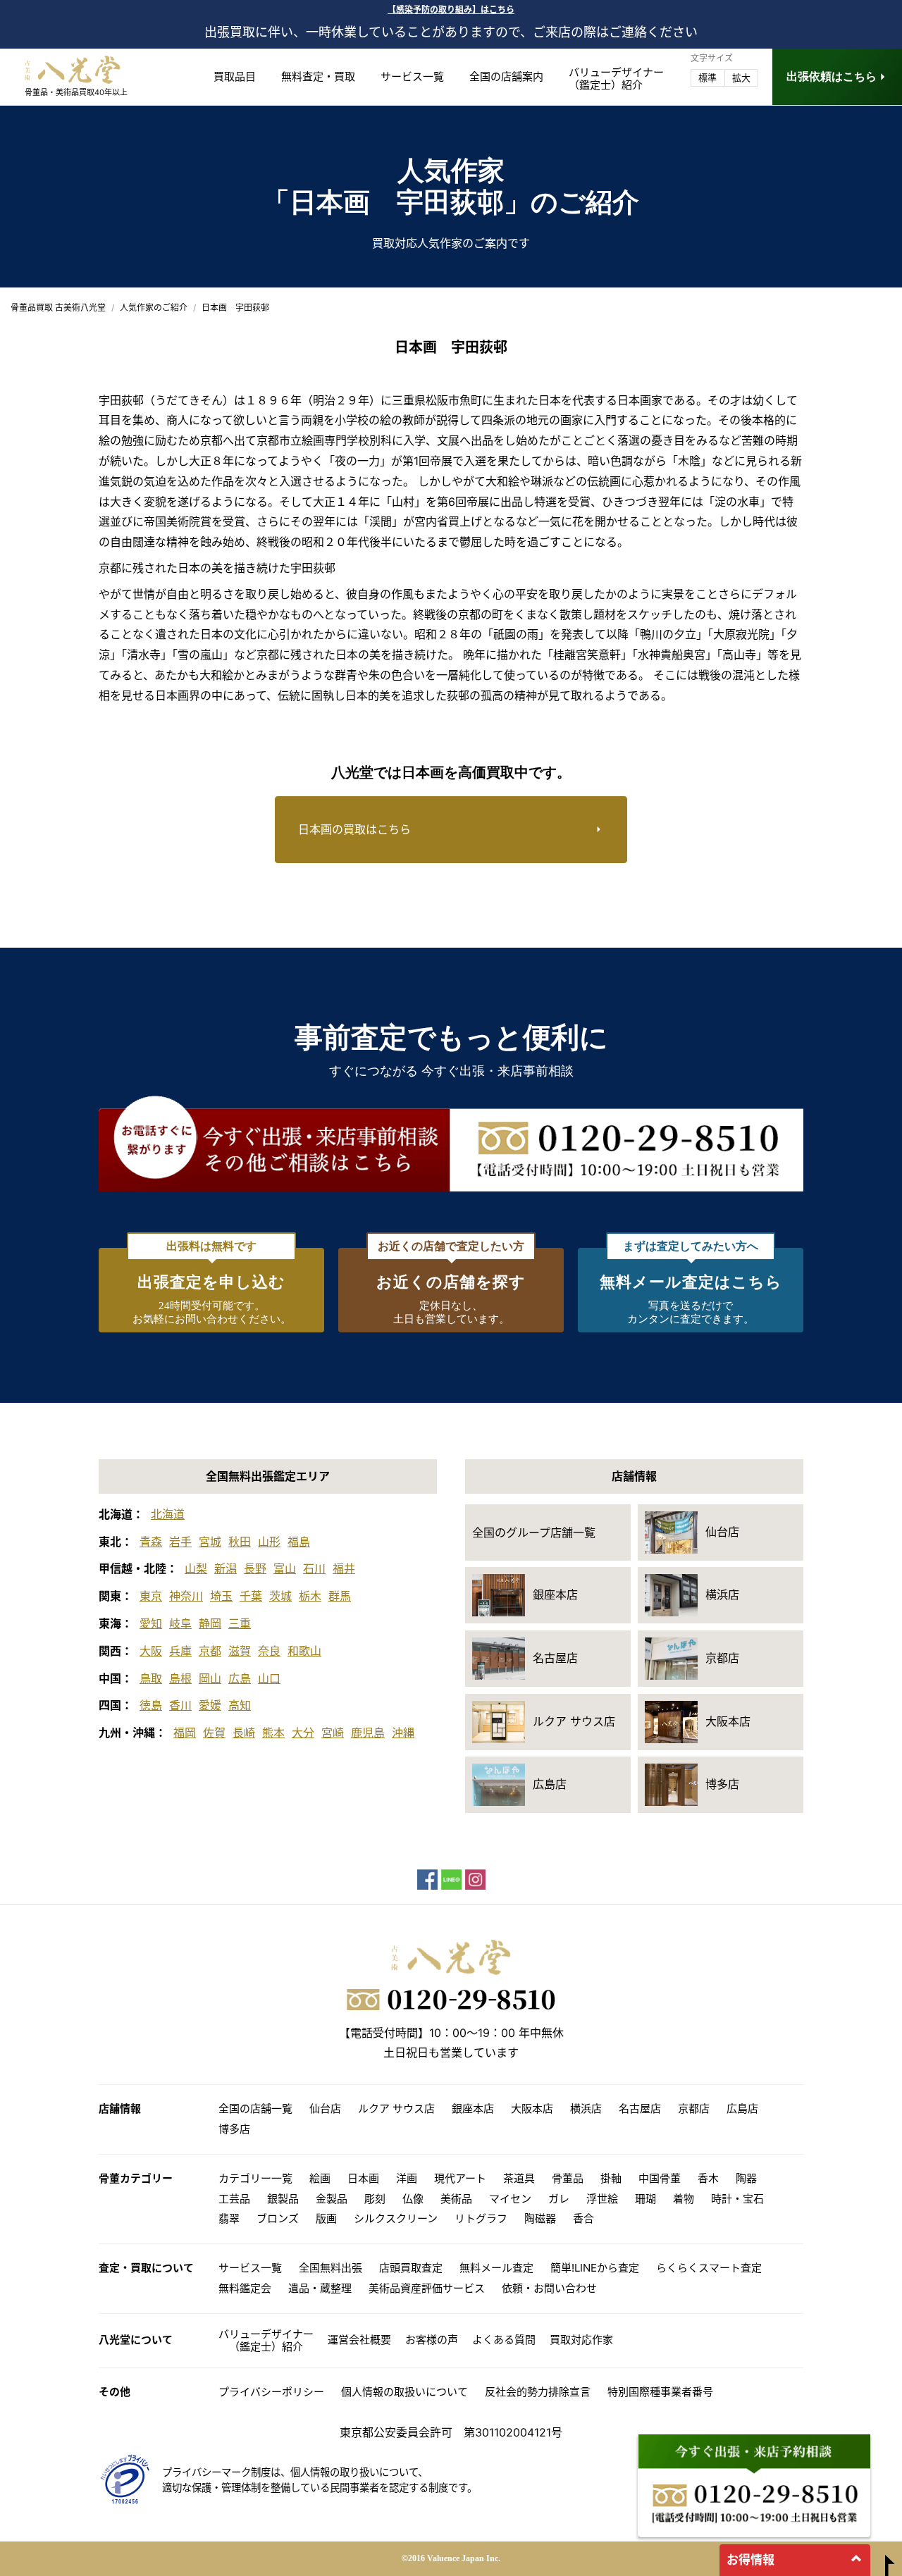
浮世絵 (602, 2199)
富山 (285, 1568)
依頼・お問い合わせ (549, 2288)
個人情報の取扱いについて (404, 2392)
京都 (210, 1651)
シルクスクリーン (396, 2218)
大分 (303, 1733)
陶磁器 (540, 2218)
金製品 (332, 2199)
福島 (299, 1542)
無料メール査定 (496, 2268)
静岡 (210, 1623)
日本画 (363, 2178)
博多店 (234, 2129)
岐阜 (180, 1623)
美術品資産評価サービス (427, 2288)
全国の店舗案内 (506, 76)
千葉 (251, 1596)
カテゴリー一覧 (255, 2178)
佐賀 (214, 1733)
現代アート (460, 2178)
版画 (326, 2218)
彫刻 (375, 2199)
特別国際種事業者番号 (660, 2392)
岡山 (210, 1678)
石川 (314, 1568)
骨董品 (568, 2178)
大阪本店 (532, 2109)
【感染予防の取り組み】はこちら (451, 10)
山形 (269, 1542)
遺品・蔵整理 (320, 2288)
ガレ (559, 2199)
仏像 (413, 2199)
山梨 (196, 1568)
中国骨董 (660, 2178)
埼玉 (221, 1596)
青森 (151, 1542)
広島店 (742, 2109)
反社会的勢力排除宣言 (538, 2392)
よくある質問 (504, 2340)
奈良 (269, 1651)
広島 (240, 1678)
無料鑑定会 (245, 2288)
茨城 (280, 1596)
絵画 (320, 2178)
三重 (240, 1623)
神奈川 (186, 1596)
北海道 (168, 1514)
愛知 (151, 1623)
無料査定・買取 (318, 76)
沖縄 (403, 1733)
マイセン (510, 2199)
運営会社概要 (359, 2340)
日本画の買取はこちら (354, 829)
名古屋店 (640, 2109)
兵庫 (180, 1651)
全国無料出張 (330, 2268)
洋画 (407, 2178)
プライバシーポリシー (271, 2392)
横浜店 (586, 2109)
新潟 (225, 1568)
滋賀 (240, 1651)
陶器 (746, 2178)
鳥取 (151, 1678)
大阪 (151, 1651)
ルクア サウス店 (396, 2109)
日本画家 (640, 400)
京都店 (694, 2109)
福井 (344, 1568)
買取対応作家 (581, 2340)
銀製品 (283, 2199)
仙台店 (325, 2109)
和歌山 (304, 1651)
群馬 (340, 1596)
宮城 (210, 1542)
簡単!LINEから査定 (595, 2268)
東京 (151, 1596)
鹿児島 (368, 1733)
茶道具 (519, 2178)
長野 (255, 1568)
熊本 (273, 1733)
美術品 (456, 2199)
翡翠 (229, 2218)
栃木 (310, 1596)
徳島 (151, 1705)
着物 (684, 2199)
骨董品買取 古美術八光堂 (58, 308)
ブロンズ (278, 2218)
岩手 (180, 1542)
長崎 (244, 1733)
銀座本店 (473, 2109)
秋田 (240, 1542)
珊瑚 (645, 2199)
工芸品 (234, 2199)
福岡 (185, 1733)
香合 (583, 2218)
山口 (269, 1678)
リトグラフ (481, 2218)
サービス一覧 (412, 76)
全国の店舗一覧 (255, 2109)
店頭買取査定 (411, 2268)
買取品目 (235, 76)
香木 (708, 2178)
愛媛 (210, 1705)
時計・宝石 (737, 2199)
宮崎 (333, 1733)
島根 (180, 1678)
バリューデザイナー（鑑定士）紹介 (266, 2340)
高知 (240, 1705)
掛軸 (611, 2178)
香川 (180, 1705)
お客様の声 (432, 2340)
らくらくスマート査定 (709, 2268)
